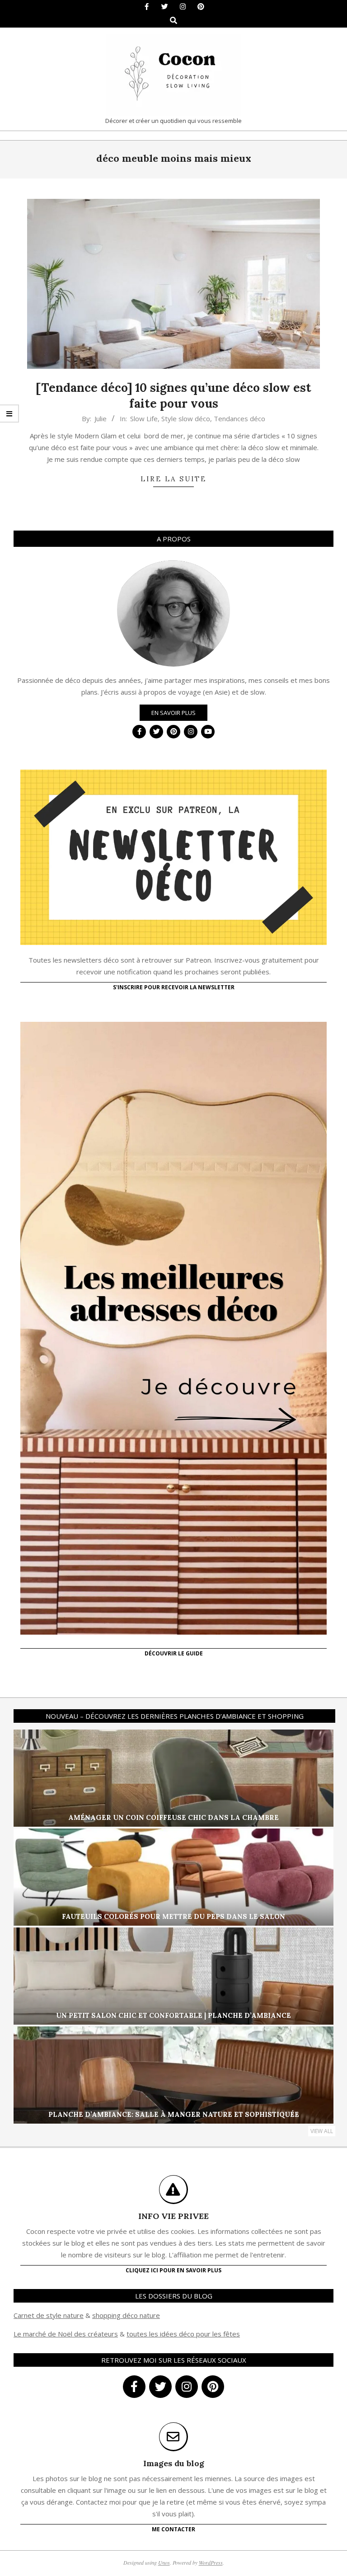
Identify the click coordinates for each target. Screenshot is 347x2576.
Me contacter (173, 2529)
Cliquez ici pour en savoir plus (173, 2270)
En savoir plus (173, 713)
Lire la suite (173, 479)
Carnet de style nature (49, 2315)
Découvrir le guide (174, 1653)
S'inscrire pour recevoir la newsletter (174, 987)
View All (322, 2131)
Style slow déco (186, 418)
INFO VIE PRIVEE (173, 2216)
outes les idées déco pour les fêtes (185, 2334)
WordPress (211, 2562)
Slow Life (144, 418)
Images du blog (174, 2463)
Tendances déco (239, 418)
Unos (164, 2562)
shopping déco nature (126, 2315)
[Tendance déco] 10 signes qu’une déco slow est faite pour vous (173, 395)
